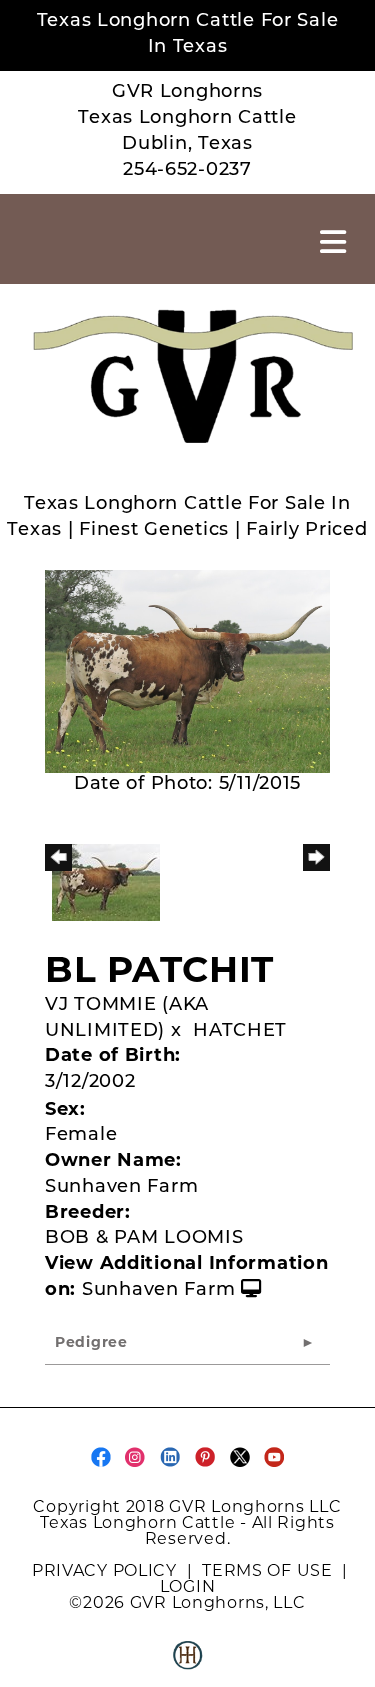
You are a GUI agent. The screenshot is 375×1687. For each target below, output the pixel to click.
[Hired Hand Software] (188, 1663)
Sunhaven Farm (158, 1291)
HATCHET (240, 1032)
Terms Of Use (267, 1570)
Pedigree (91, 1343)
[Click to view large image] (187, 672)
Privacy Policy (104, 1570)
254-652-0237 (187, 171)
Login (188, 1586)
